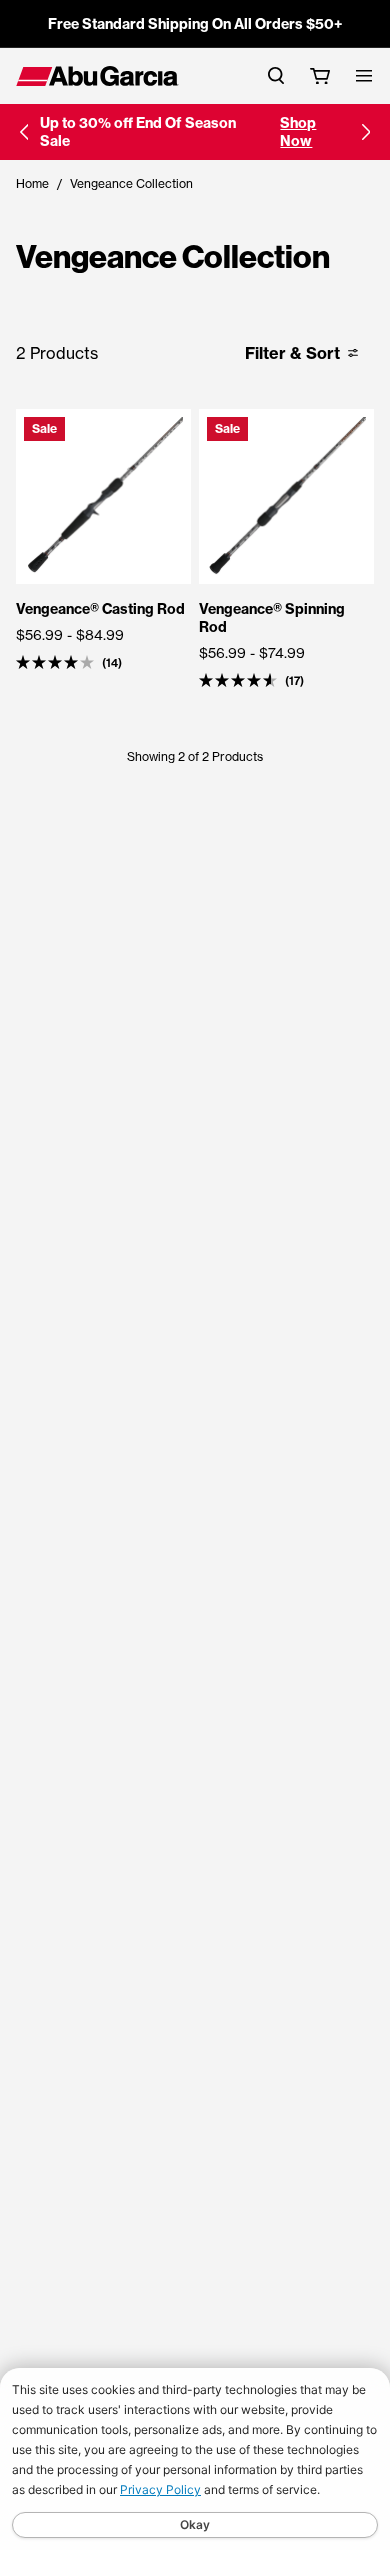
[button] (24, 132)
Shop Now (298, 132)
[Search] (276, 75)
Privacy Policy (160, 2489)
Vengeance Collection (131, 183)
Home (32, 183)
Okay (195, 2524)
